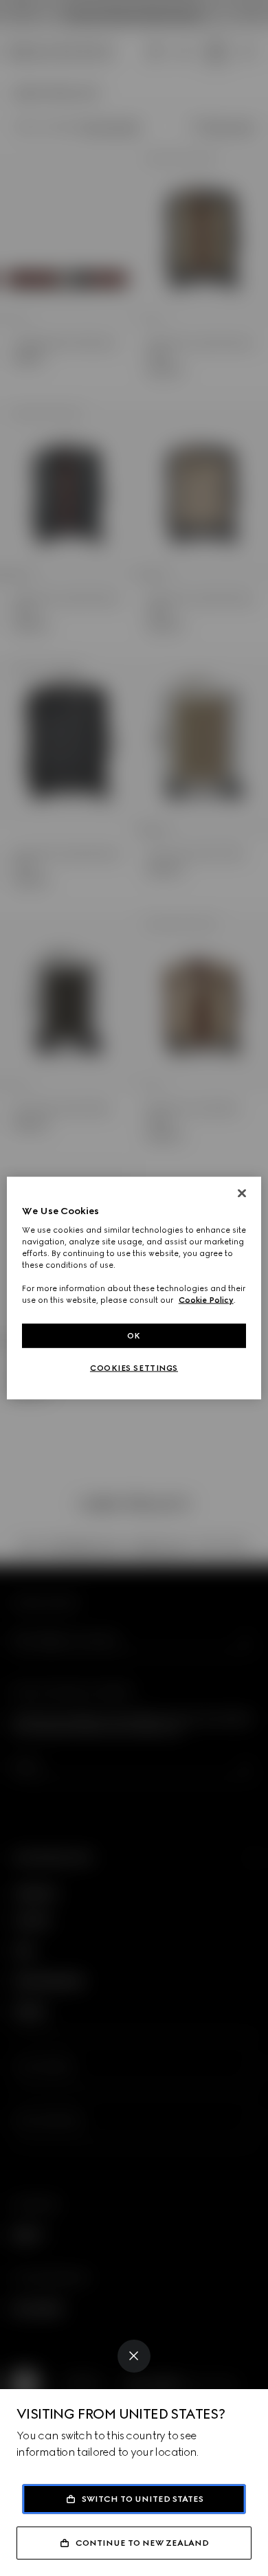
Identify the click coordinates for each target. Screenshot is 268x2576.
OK (134, 1335)
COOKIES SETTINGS (134, 1368)
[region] (134, 1288)
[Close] (134, 2356)
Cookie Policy (206, 1300)
